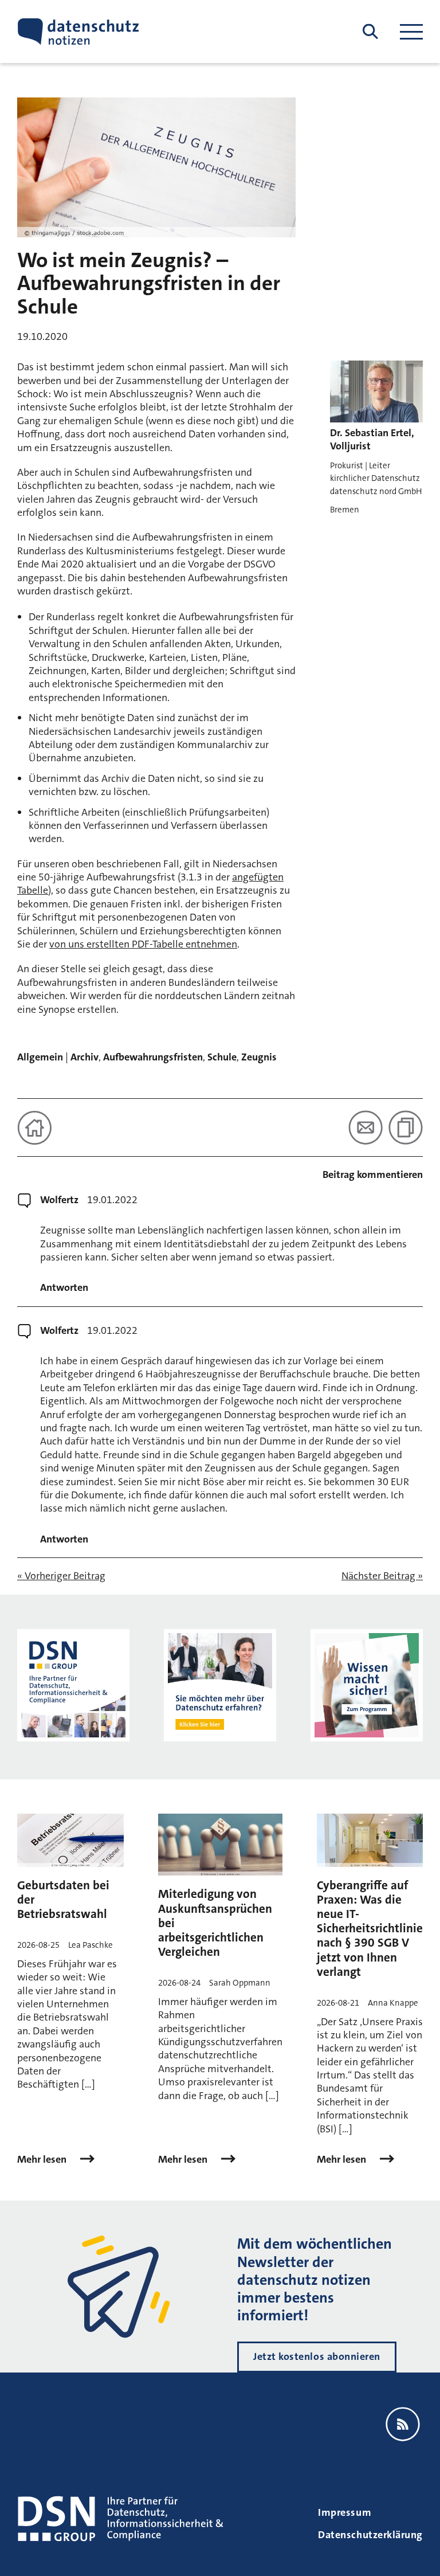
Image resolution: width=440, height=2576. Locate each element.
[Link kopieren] (406, 1128)
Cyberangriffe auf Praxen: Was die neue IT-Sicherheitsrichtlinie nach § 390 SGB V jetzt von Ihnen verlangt (370, 1929)
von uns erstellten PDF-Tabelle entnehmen (143, 944)
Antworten (64, 1288)
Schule (222, 1057)
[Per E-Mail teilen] (366, 1128)
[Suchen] (370, 32)
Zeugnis (259, 1057)
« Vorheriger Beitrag (61, 1576)
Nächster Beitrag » (382, 1576)
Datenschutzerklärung (370, 2535)
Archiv (85, 1057)
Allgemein (40, 1057)
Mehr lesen (43, 2160)
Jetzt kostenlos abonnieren (317, 2356)
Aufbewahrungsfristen (153, 1057)
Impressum (345, 2512)
